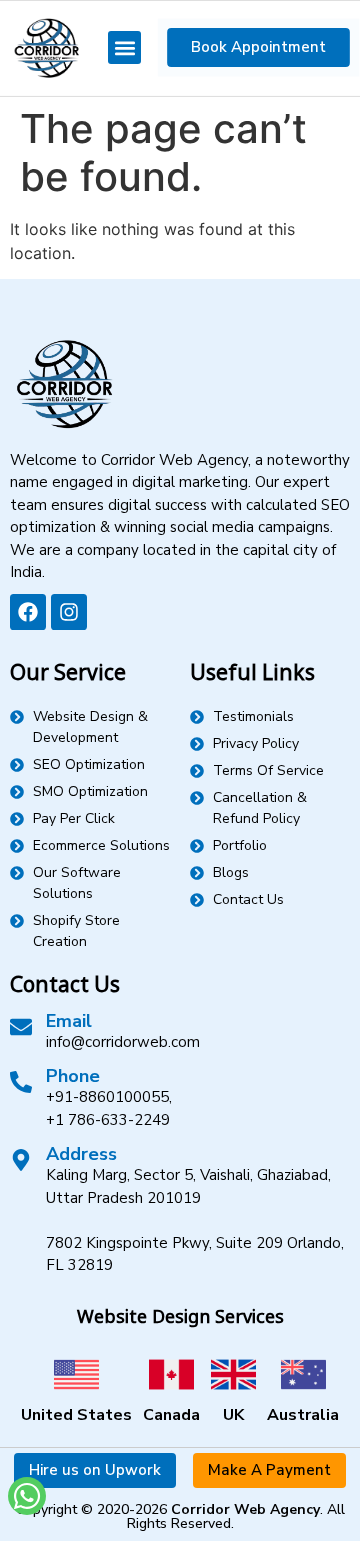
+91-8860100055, (109, 1097)
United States (76, 1415)
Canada (171, 1415)
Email (69, 1021)
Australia (303, 1415)
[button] (124, 47)
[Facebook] (28, 612)
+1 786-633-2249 (108, 1120)
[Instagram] (69, 612)
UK (233, 1415)
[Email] (21, 1027)
